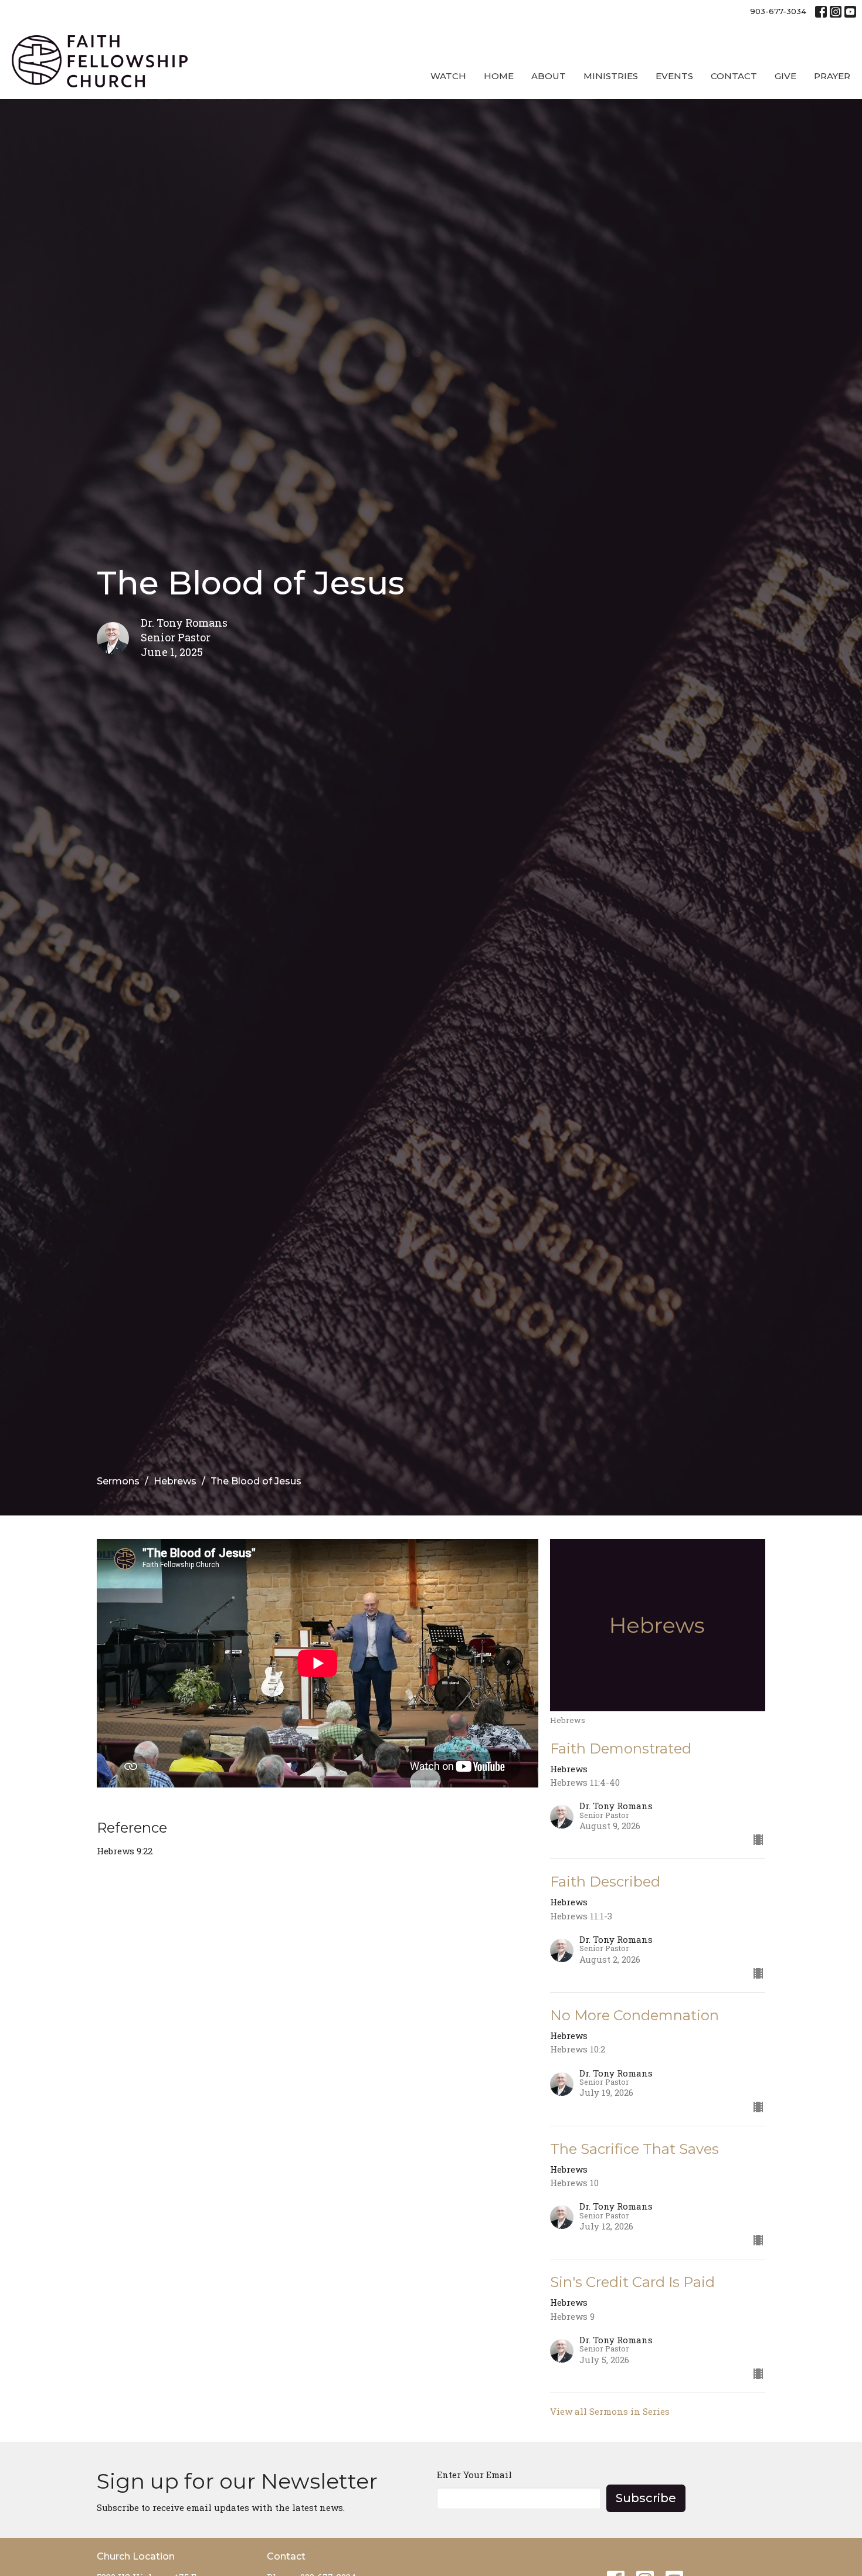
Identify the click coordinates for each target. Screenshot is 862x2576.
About (549, 76)
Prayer (832, 76)
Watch (448, 76)
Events (674, 76)
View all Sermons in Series (610, 2411)
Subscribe (646, 2498)
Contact (734, 76)
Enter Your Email (474, 2475)
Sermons (118, 1481)
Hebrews (175, 1481)
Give (785, 76)
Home (499, 76)
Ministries (611, 76)
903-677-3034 (778, 11)
